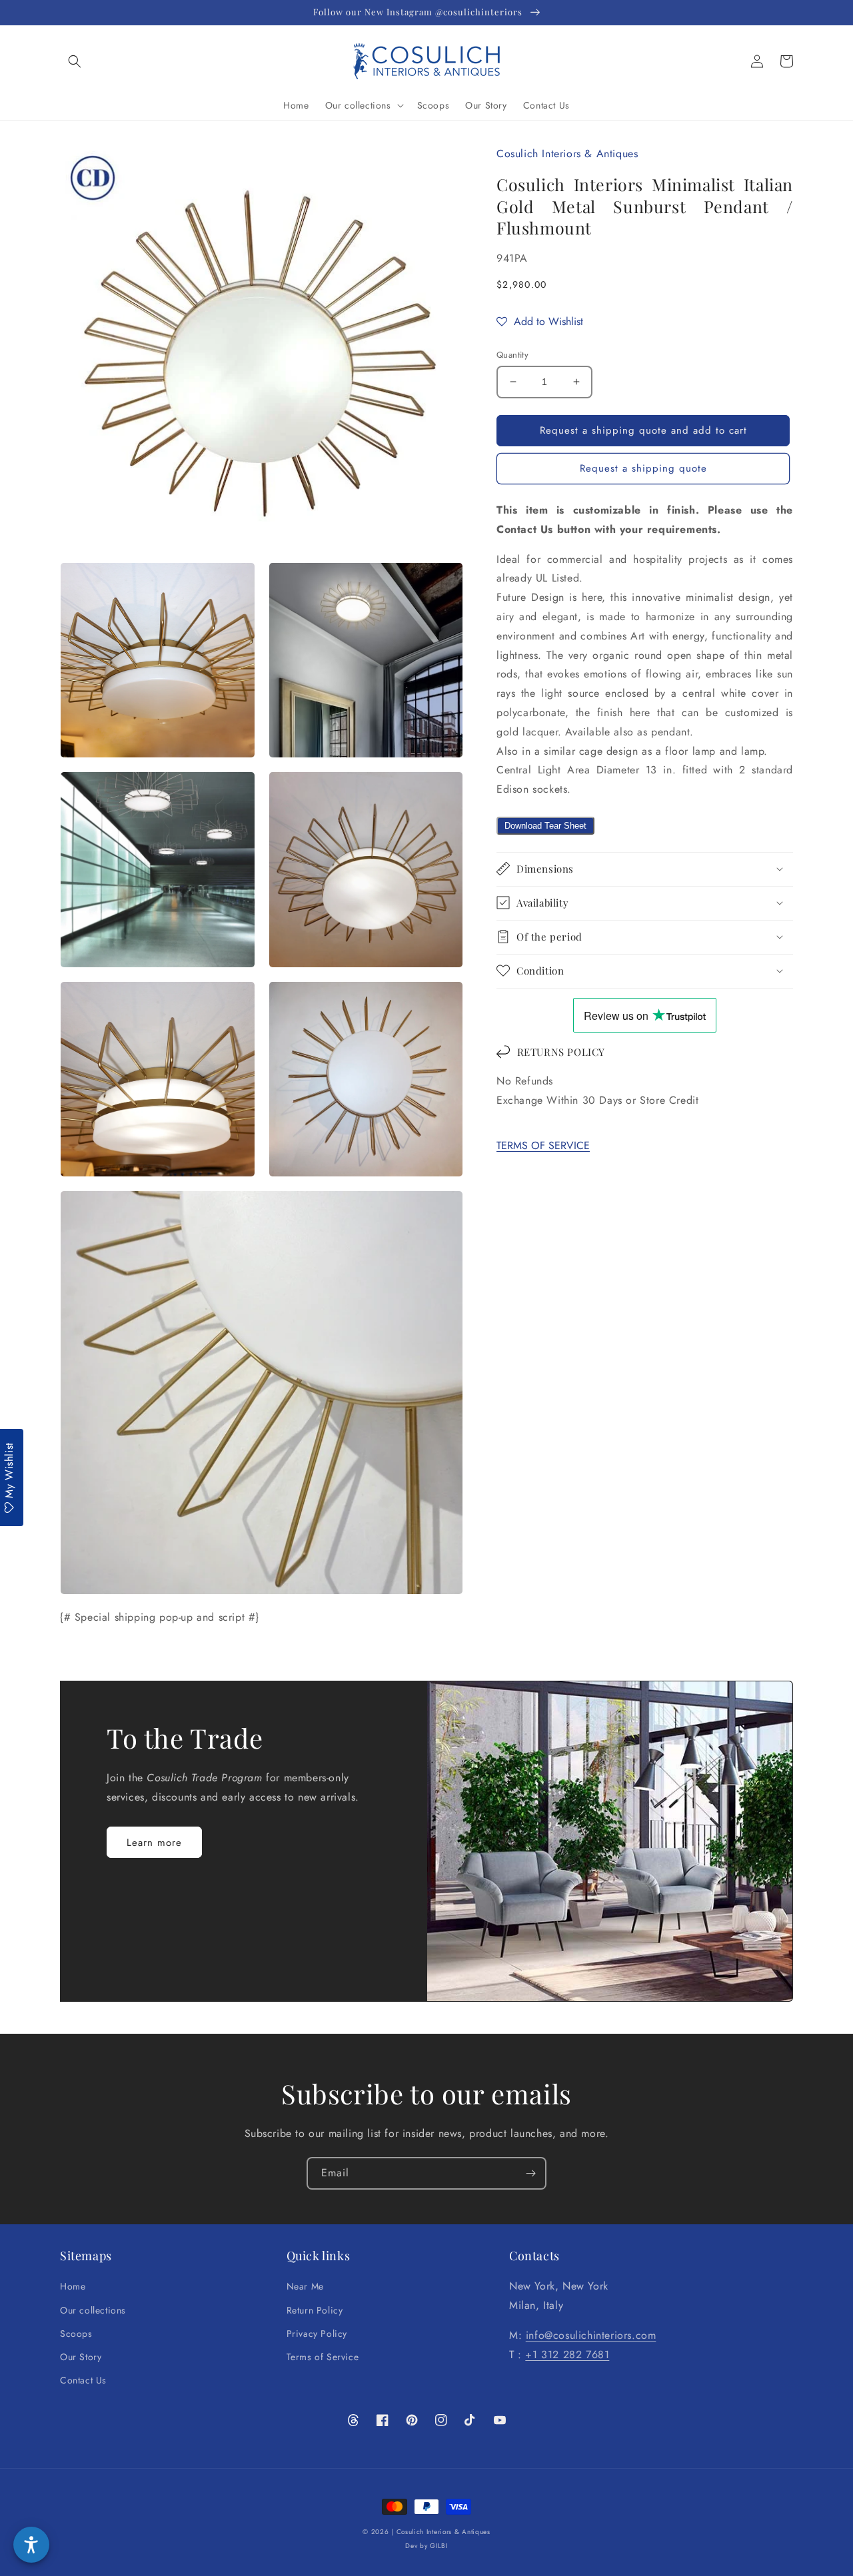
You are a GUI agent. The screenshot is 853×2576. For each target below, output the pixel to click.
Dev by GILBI (426, 2546)
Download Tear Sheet (545, 825)
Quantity (512, 355)
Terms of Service (323, 2357)
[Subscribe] (530, 2173)
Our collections (93, 2310)
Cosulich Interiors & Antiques (443, 2532)
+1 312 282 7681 (567, 2355)
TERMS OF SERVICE (543, 1145)
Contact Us (83, 2380)
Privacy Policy (317, 2334)
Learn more (154, 1843)
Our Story (81, 2357)
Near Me (305, 2286)
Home (73, 2286)
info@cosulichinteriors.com (591, 2335)
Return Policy (315, 2310)
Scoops (76, 2334)
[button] (75, 61)
